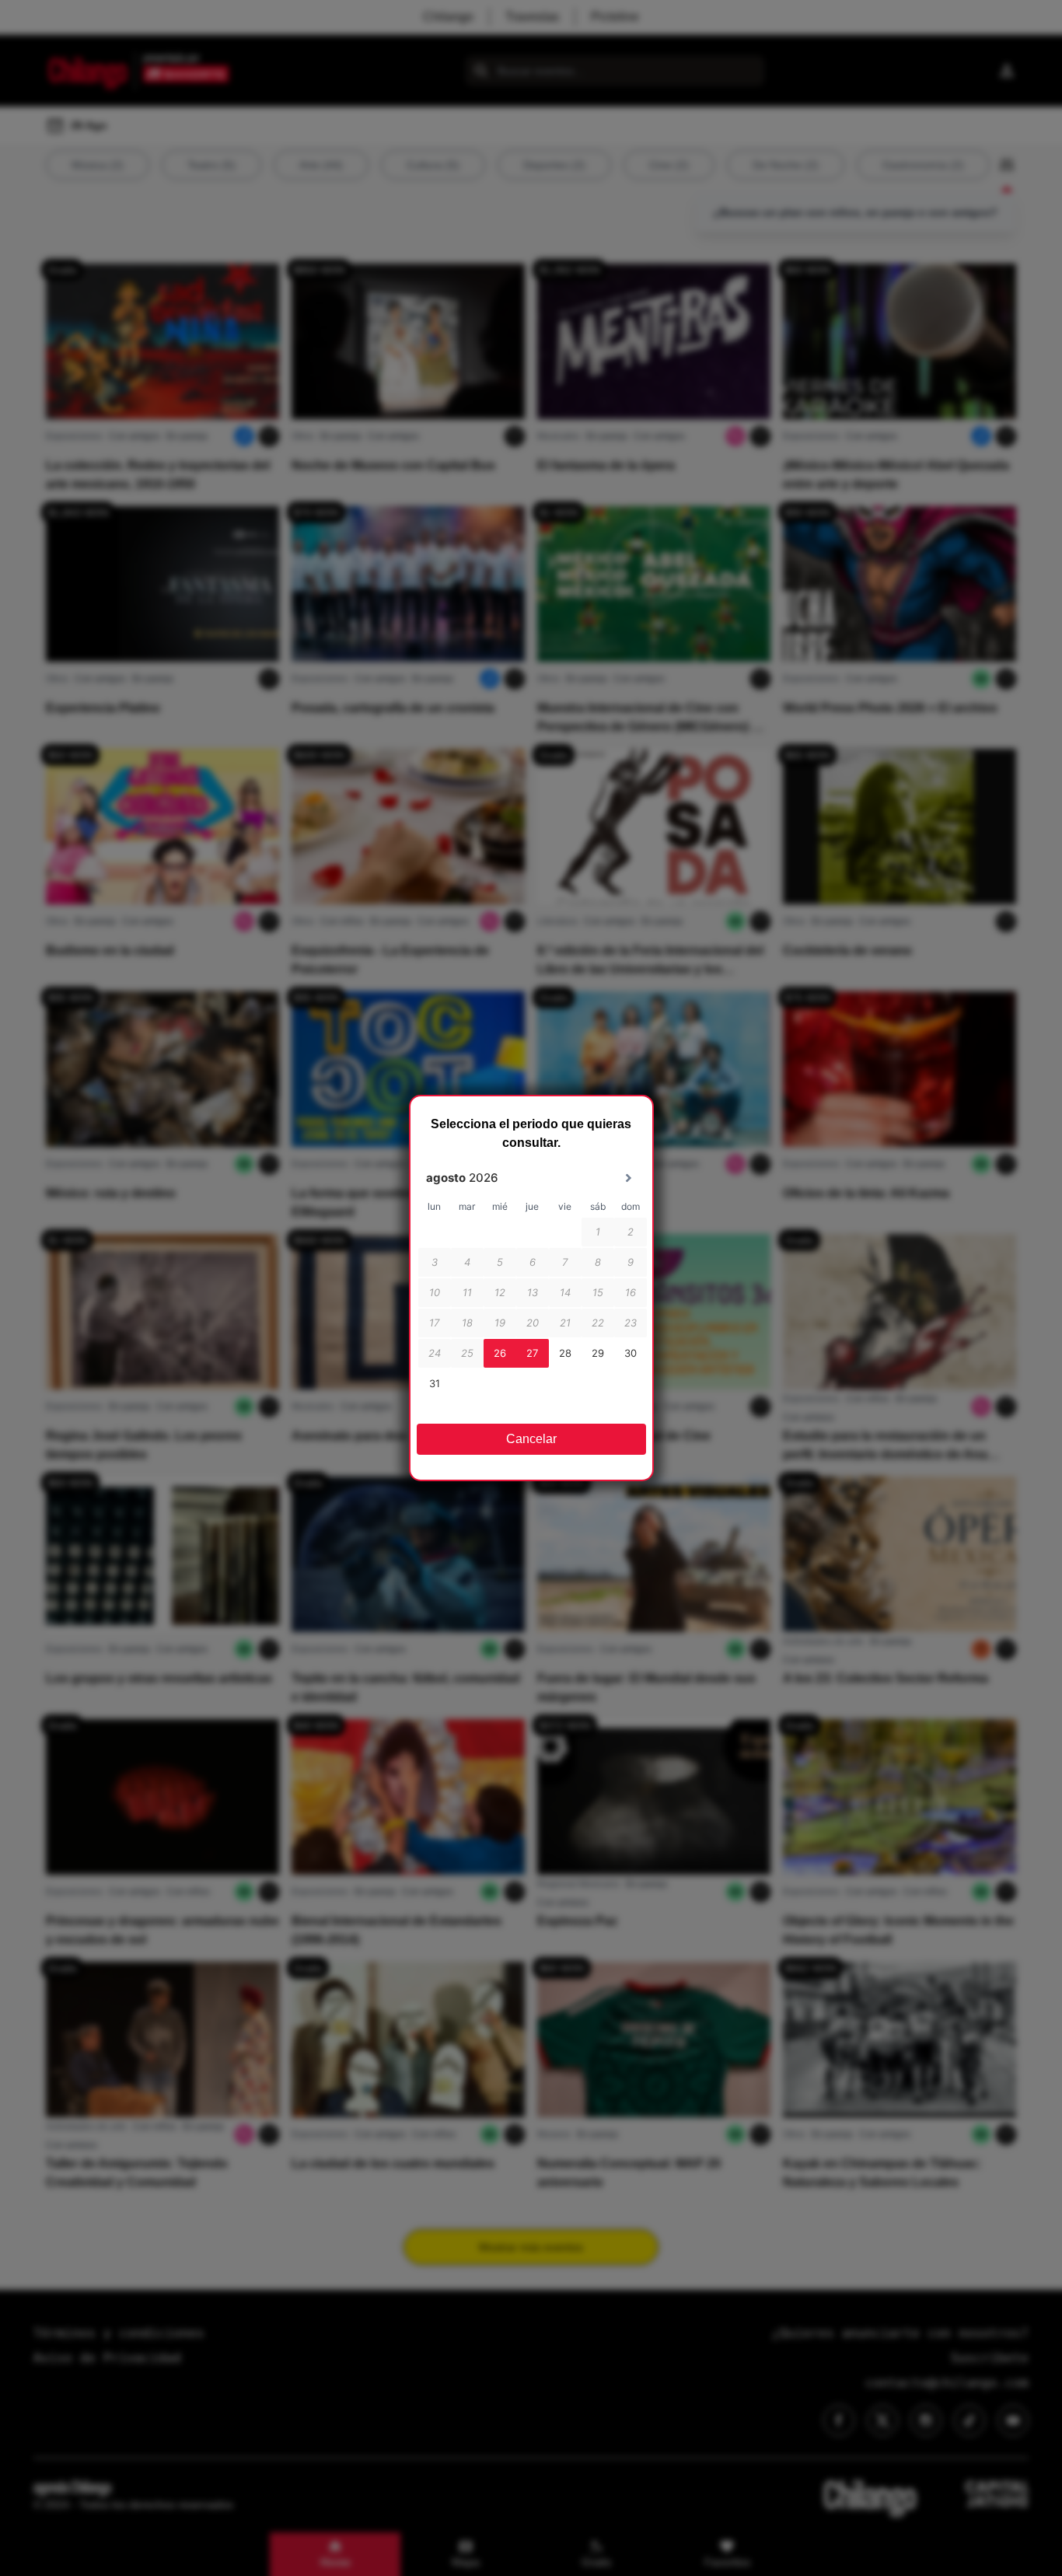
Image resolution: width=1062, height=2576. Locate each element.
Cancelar (531, 1439)
